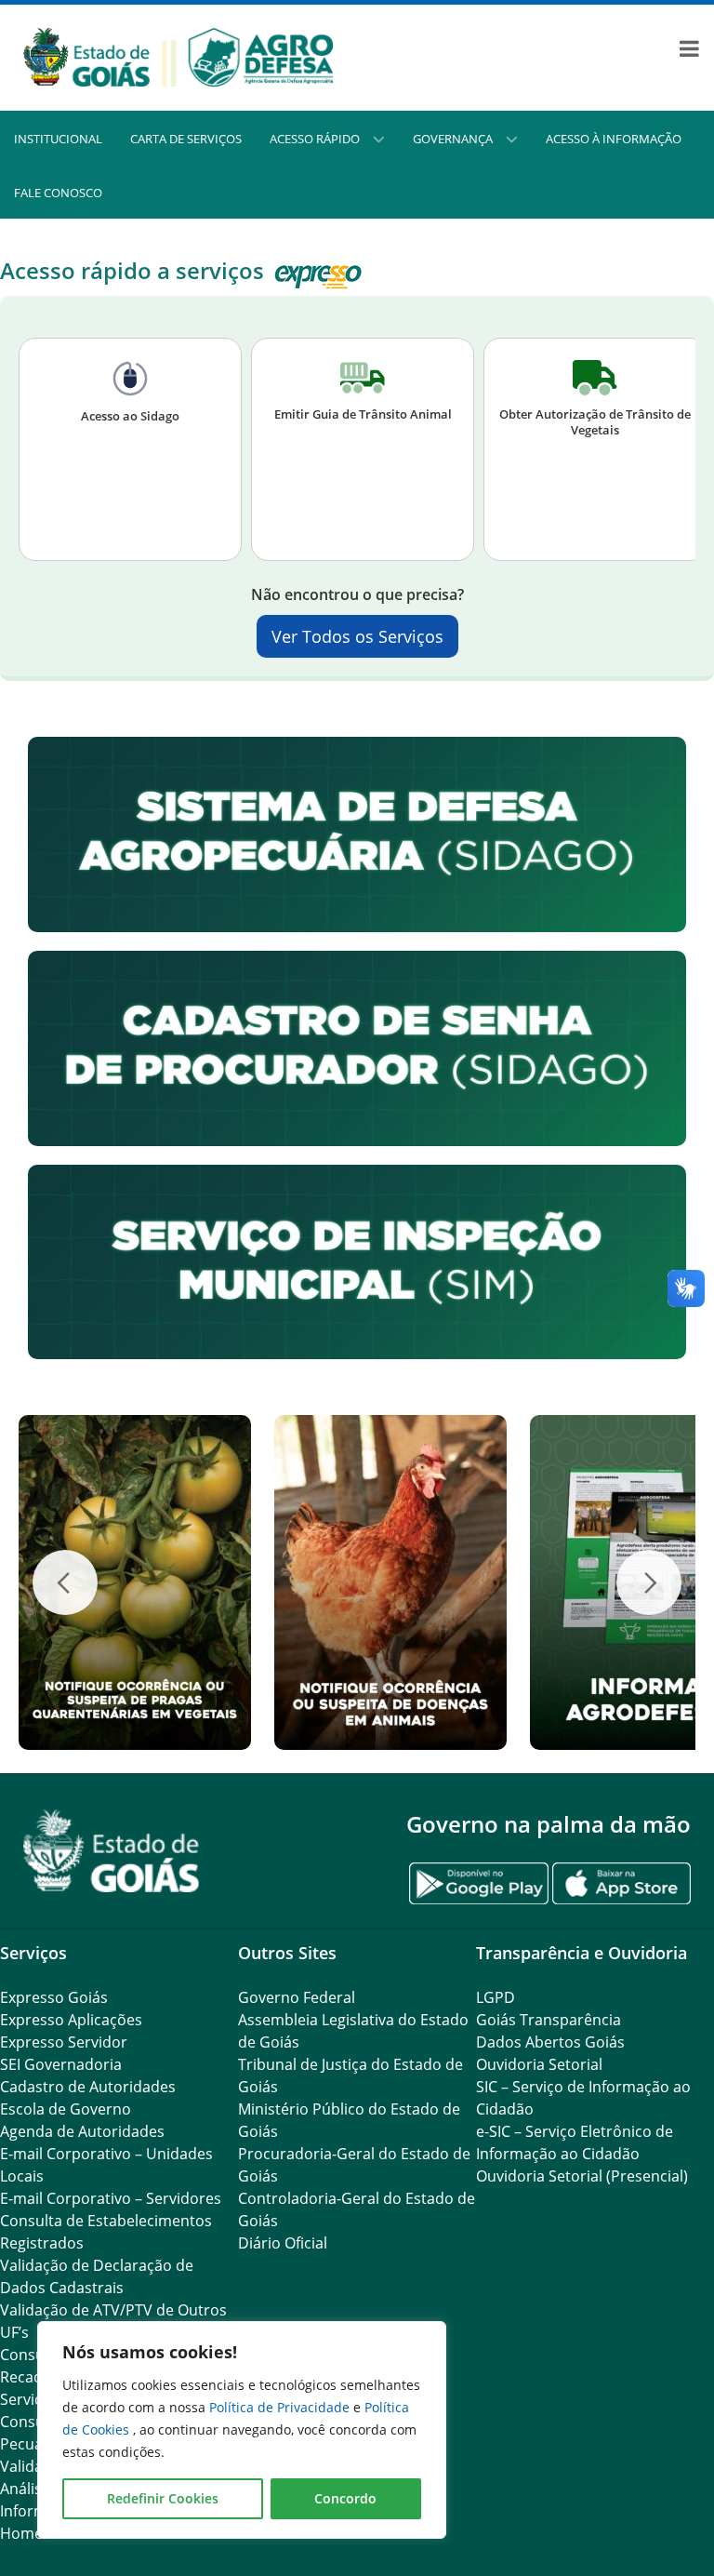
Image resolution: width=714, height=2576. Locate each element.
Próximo (649, 1582)
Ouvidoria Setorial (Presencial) (582, 2176)
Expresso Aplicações (71, 2020)
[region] (242, 2430)
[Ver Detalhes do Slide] (154, 1582)
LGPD (496, 1997)
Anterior (65, 1582)
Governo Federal (297, 1997)
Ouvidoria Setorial (539, 2064)
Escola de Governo (66, 2109)
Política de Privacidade (281, 2407)
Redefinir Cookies (163, 2498)
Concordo (345, 2498)
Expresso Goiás (54, 1997)
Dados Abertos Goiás (550, 2042)
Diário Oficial (283, 2243)
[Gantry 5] (112, 1851)
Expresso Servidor (64, 2042)
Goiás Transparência (549, 2020)
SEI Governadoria (61, 2064)
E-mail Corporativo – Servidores (111, 2198)
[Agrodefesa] (178, 57)
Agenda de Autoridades (82, 2131)
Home (21, 2533)
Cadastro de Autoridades (88, 2087)
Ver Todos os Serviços (357, 636)
